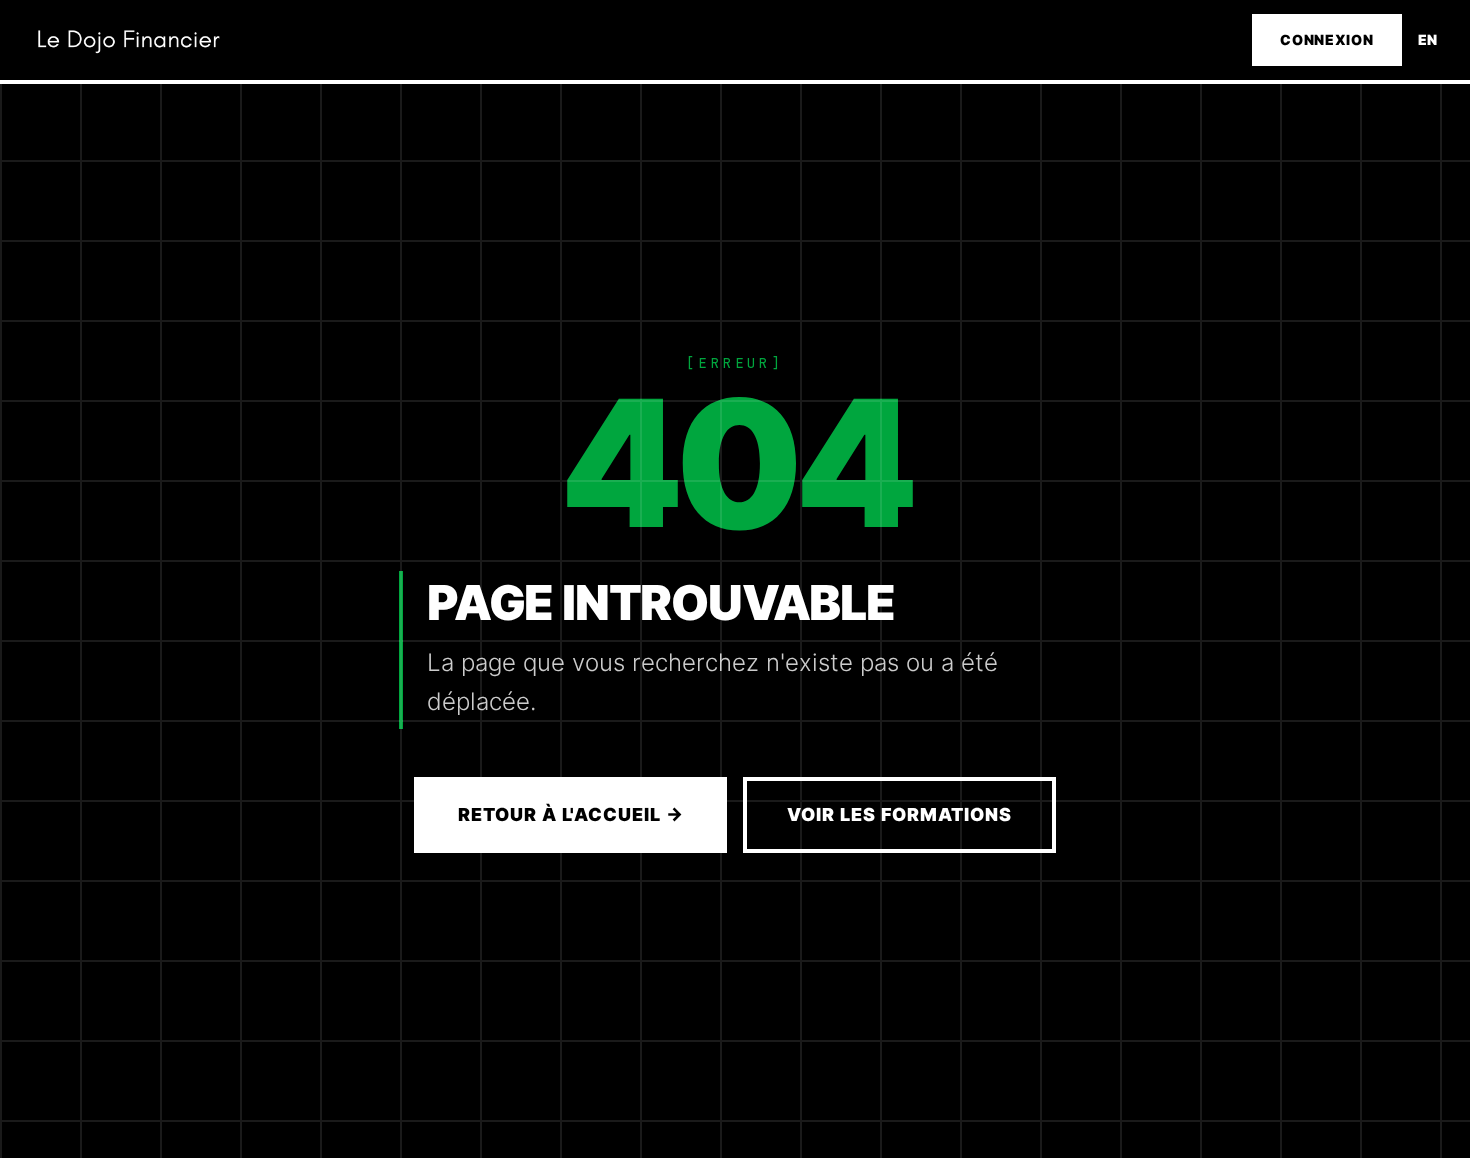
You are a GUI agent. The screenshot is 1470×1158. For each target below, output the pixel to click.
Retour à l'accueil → (570, 814)
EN (1428, 39)
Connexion (1326, 39)
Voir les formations (899, 814)
